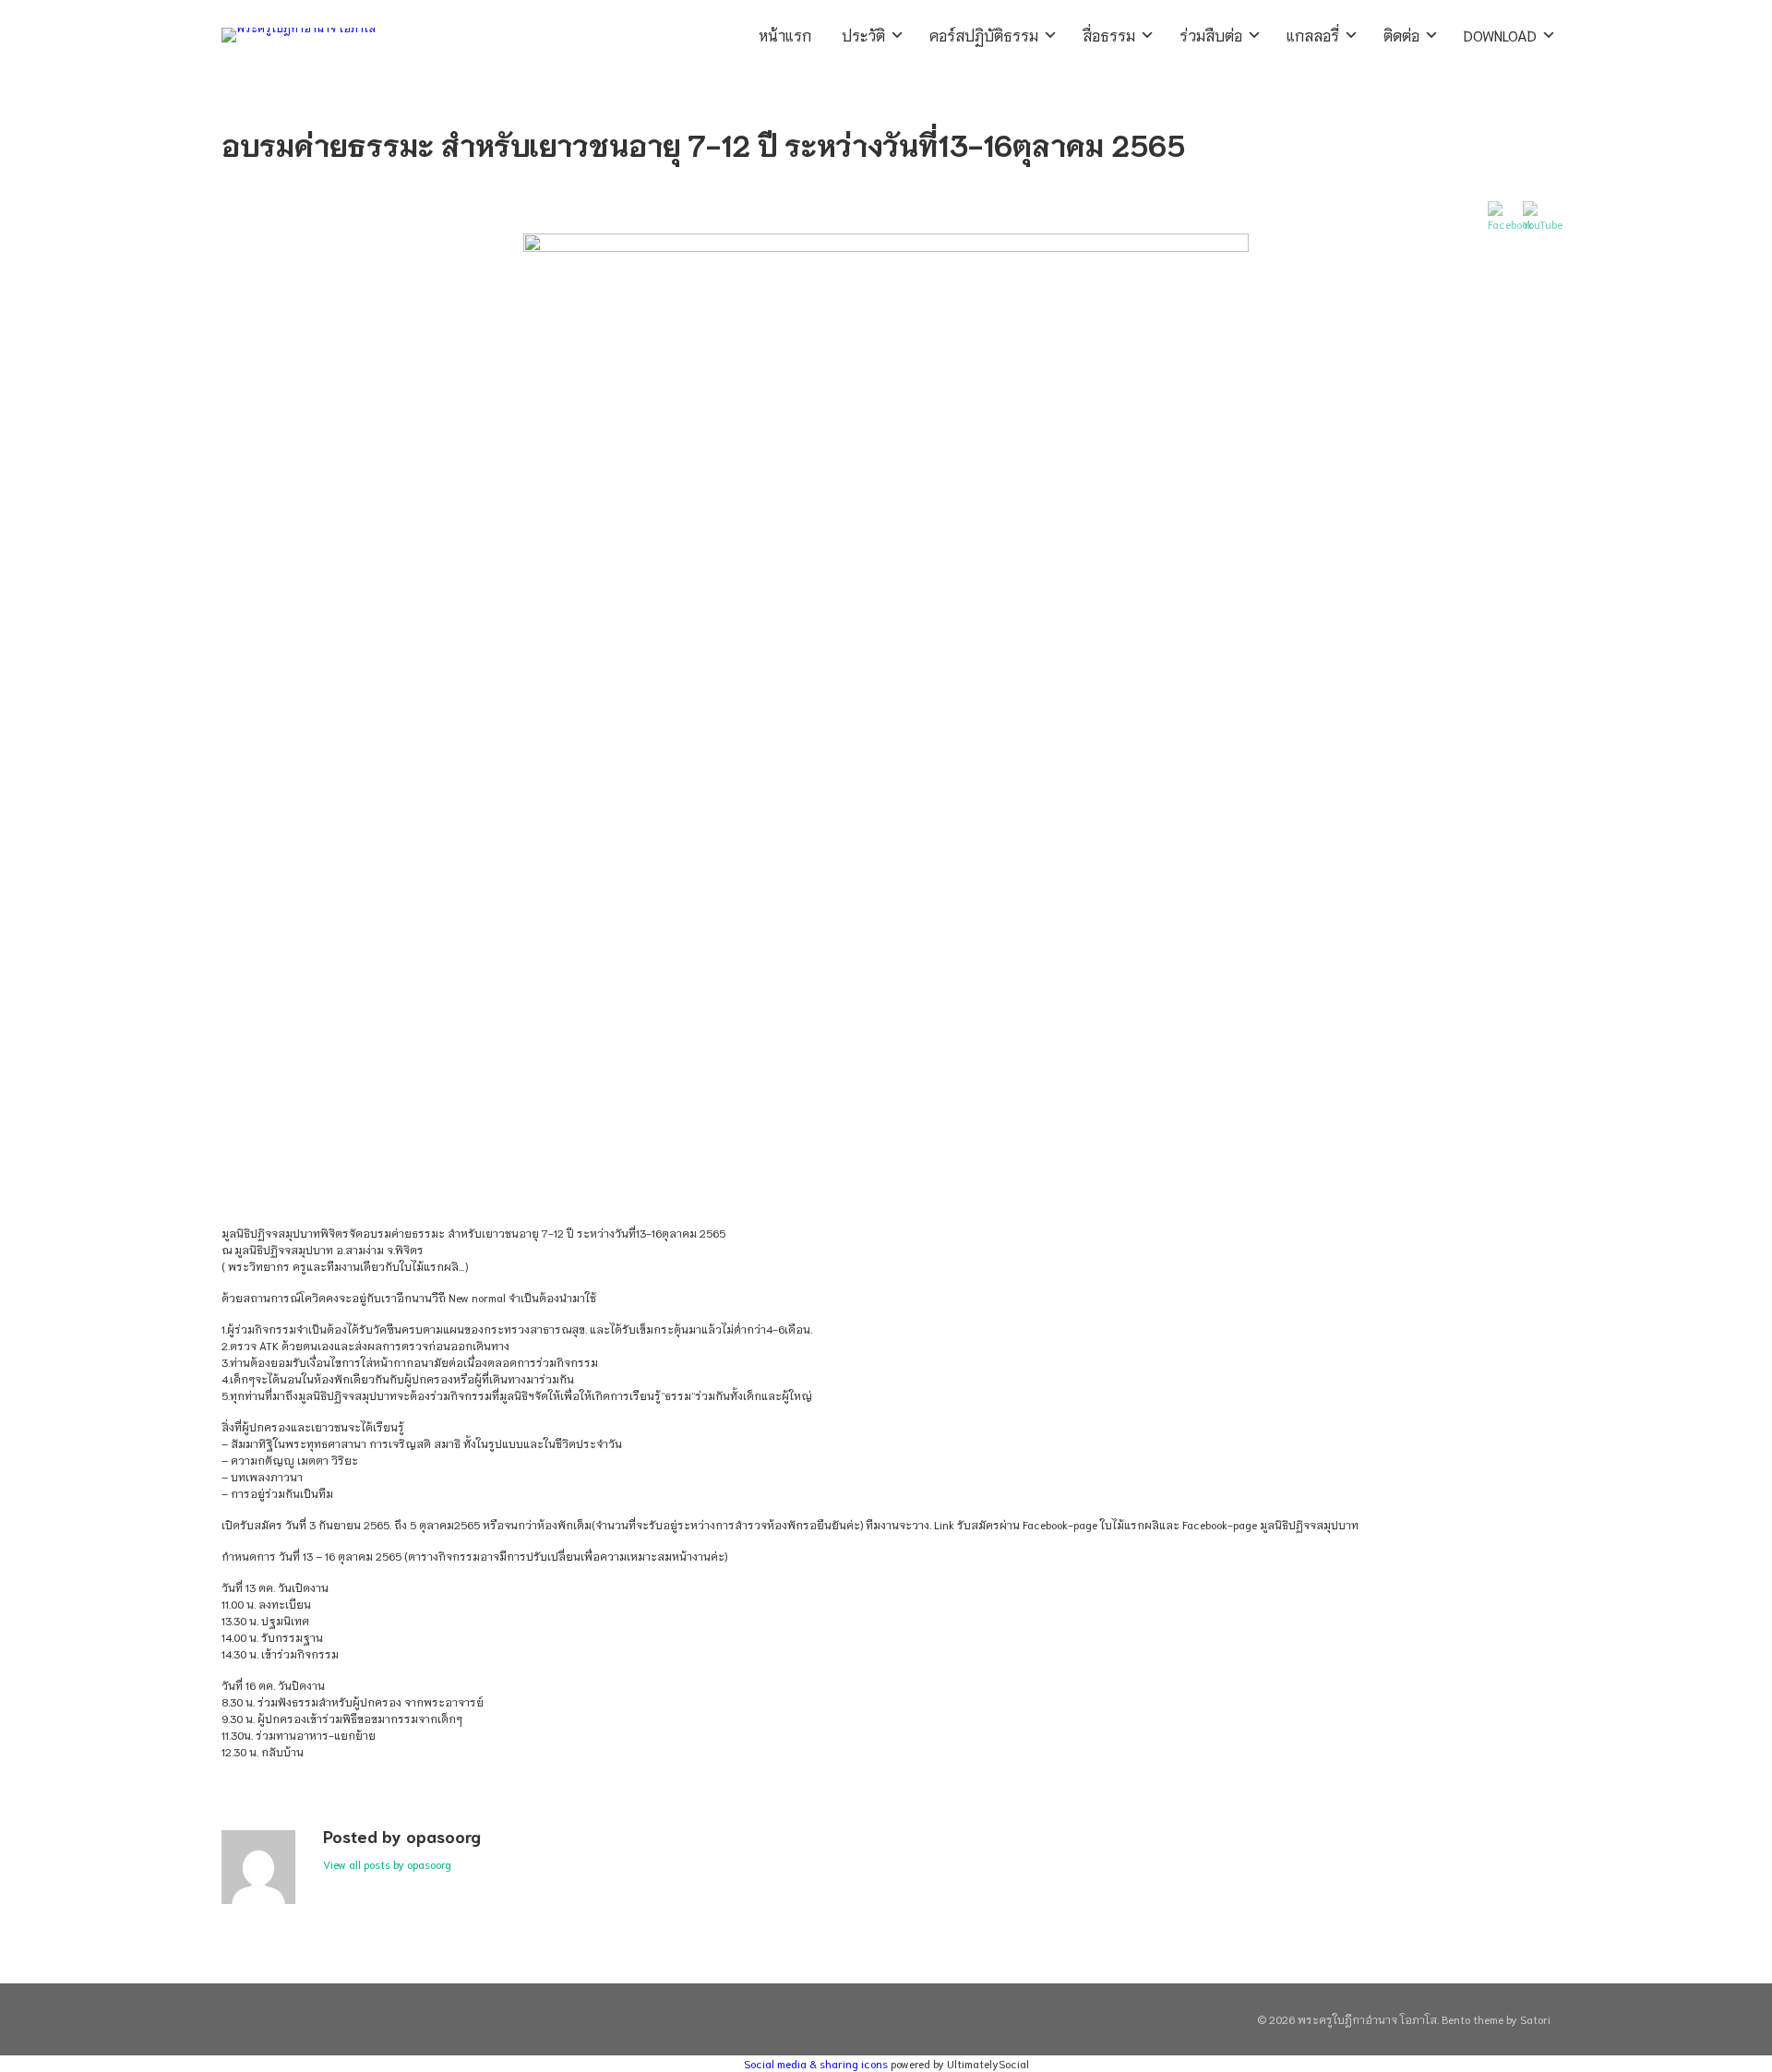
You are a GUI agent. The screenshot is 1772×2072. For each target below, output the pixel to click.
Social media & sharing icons (817, 2063)
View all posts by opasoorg (387, 1864)
